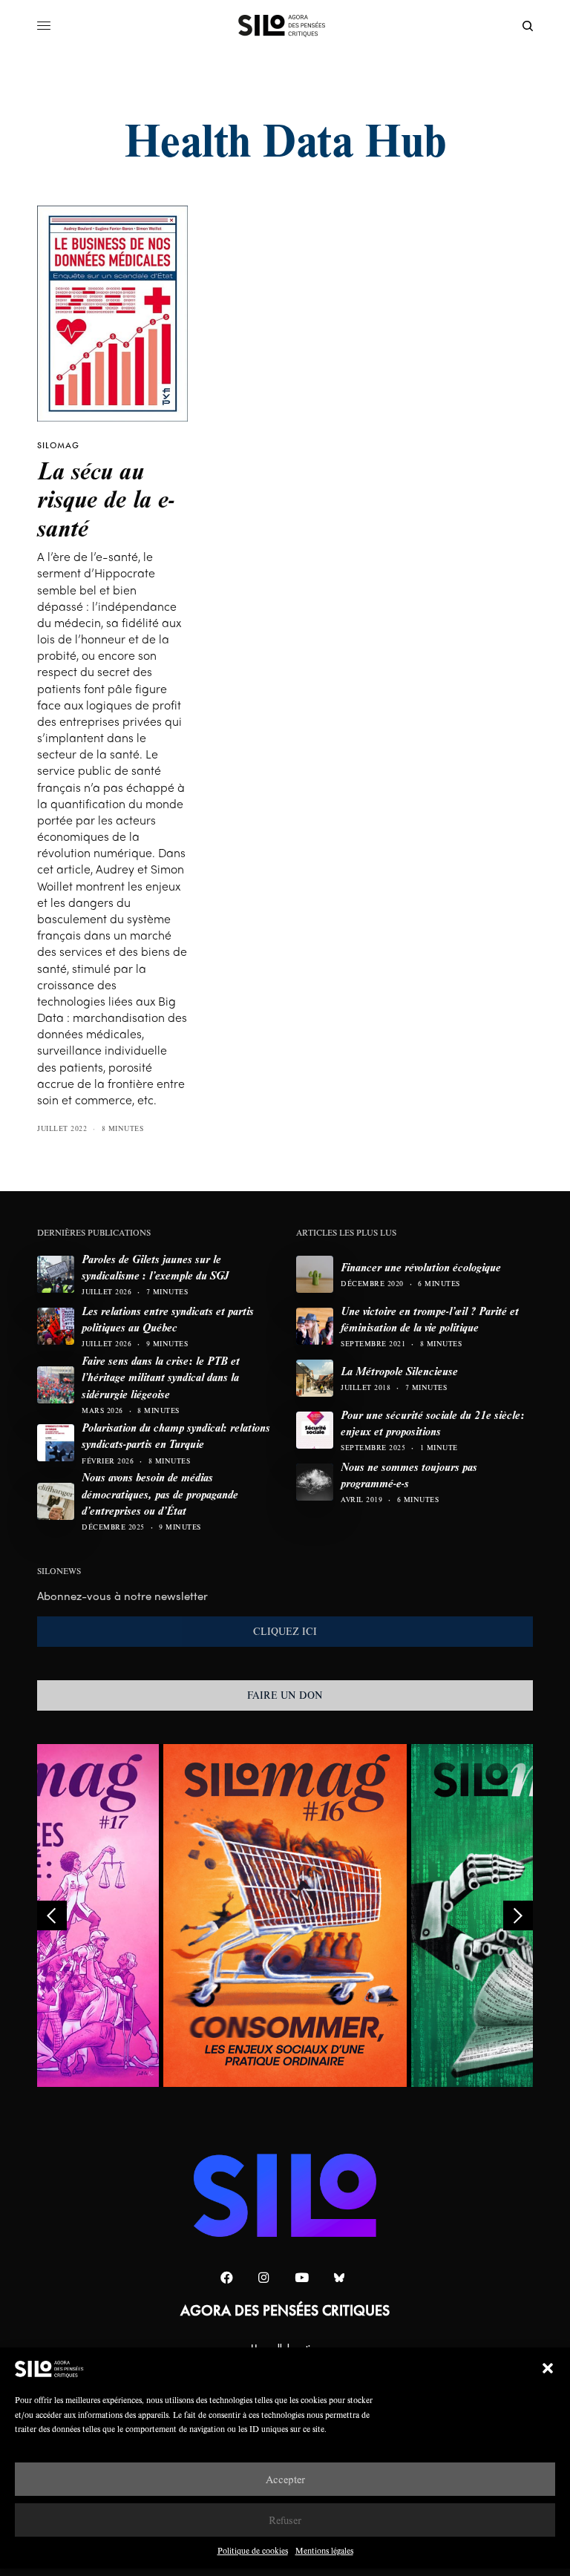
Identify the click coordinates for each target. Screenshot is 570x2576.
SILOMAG (58, 445)
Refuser (285, 2520)
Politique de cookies (253, 2550)
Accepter (285, 2479)
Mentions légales (324, 2550)
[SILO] (285, 26)
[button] (548, 2368)
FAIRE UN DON (285, 1695)
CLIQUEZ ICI (285, 1631)
